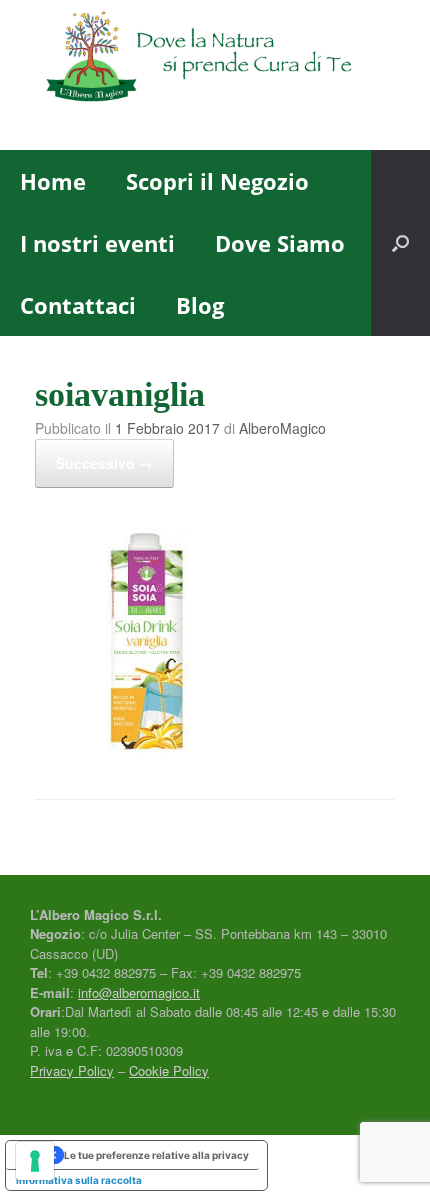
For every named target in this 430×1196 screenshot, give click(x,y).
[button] (400, 243)
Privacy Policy (72, 1070)
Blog (200, 305)
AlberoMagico (282, 428)
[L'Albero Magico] (215, 60)
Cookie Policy (169, 1070)
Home (53, 181)
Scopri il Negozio (217, 181)
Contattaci (78, 305)
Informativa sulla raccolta (79, 1180)
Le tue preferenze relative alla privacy (156, 1155)
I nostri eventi (97, 243)
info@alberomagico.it (139, 992)
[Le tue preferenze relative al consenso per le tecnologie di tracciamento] (35, 1161)
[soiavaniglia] (147, 746)
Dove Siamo (280, 243)
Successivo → (104, 463)
